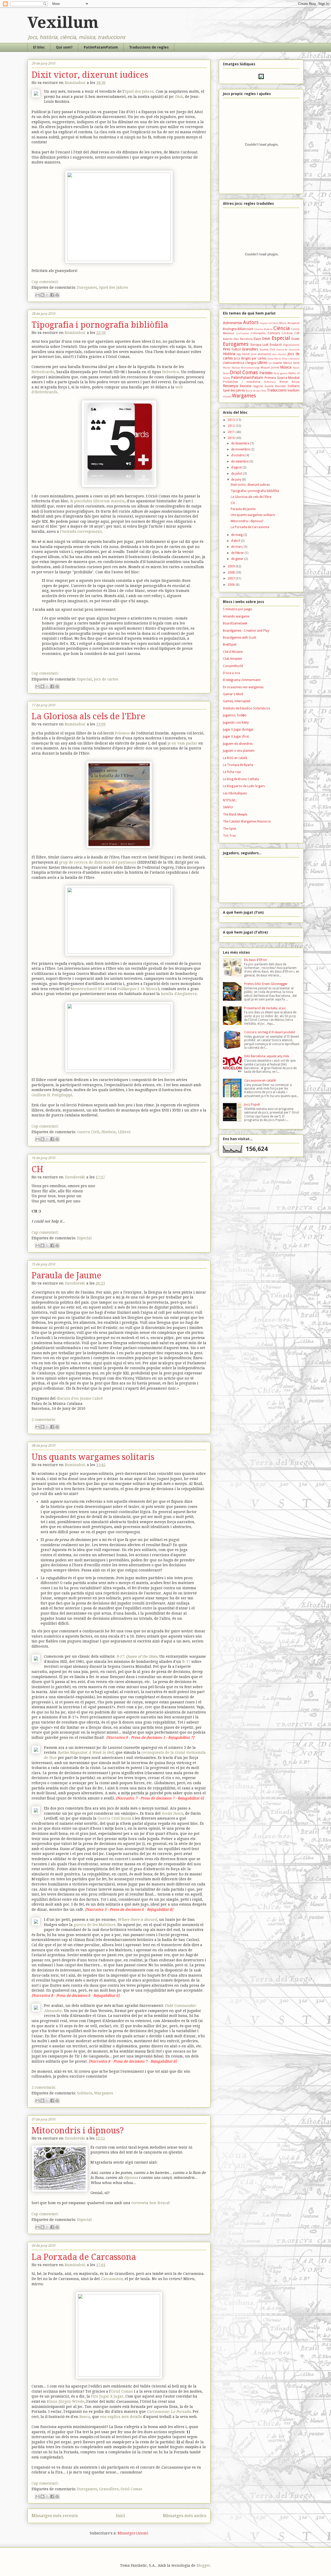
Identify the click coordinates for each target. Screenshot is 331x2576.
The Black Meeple (235, 815)
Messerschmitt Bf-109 (90, 989)
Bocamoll (294, 323)
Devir (266, 339)
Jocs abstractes (261, 354)
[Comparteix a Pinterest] (57, 295)
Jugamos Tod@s (235, 715)
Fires (227, 349)
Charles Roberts (263, 329)
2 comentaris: (44, 1420)
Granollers (109, 2489)
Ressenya (230, 386)
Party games (281, 373)
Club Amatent (232, 659)
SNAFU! (228, 807)
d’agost (237, 467)
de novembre (241, 449)
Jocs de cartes (106, 679)
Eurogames (87, 287)
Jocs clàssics (279, 354)
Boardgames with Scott (240, 638)
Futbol (236, 349)
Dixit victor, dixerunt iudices (90, 75)
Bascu (85, 2417)
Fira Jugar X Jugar (107, 2396)
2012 (232, 426)
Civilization (243, 333)
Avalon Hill (266, 323)
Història (109, 1132)
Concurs (274, 333)
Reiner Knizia (289, 382)
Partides (266, 373)
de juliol (237, 474)
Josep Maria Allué (277, 359)
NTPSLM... (230, 800)
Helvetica (171, 372)
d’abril (236, 541)
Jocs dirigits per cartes (250, 358)
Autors (251, 322)
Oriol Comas (122, 2391)
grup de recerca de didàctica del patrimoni (98, 862)
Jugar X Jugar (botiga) (238, 730)
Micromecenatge (250, 368)
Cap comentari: (45, 282)
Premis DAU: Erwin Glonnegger (266, 984)
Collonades (258, 333)
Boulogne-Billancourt (238, 329)
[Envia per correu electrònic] (37, 295)
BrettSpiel (230, 645)
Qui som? (64, 47)
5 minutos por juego (238, 609)
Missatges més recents (55, 2516)
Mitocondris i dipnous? (78, 2131)
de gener (238, 559)
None (226, 373)
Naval (296, 368)
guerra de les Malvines (95, 1925)
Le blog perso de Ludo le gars (244, 786)
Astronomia (232, 323)
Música (286, 367)
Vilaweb (227, 397)
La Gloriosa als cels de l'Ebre (88, 716)
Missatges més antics (185, 2516)
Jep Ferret (243, 354)
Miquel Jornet (270, 368)
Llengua (251, 363)
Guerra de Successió (288, 350)
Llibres (124, 1132)
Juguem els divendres (238, 744)
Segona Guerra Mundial (269, 386)
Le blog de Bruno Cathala (241, 779)
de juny (237, 480)
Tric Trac (230, 836)
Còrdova (287, 333)
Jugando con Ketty (236, 723)
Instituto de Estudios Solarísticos (246, 708)
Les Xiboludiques (235, 793)
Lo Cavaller (276, 363)
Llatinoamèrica (234, 363)
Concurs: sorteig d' (269, 1032)
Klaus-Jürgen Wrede (66, 2401)
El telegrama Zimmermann (242, 680)
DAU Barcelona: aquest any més (267, 1056)
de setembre (240, 461)
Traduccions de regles (149, 47)
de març (237, 547)
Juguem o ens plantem (239, 751)
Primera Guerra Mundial (282, 378)
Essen (295, 339)
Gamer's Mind (233, 694)
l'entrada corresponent (81, 531)
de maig (237, 535)
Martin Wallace (232, 368)
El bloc (39, 47)
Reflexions (270, 382)
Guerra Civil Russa (114, 1818)
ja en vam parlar (182, 743)
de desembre (241, 443)
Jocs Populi (252, 1105)
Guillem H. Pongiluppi (52, 1095)
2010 (232, 438)
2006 (232, 585)
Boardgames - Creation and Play (246, 631)
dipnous (131, 2178)
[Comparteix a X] (47, 295)
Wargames (104, 2093)
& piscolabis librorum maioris (97, 501)
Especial (84, 679)
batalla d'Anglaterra (179, 994)
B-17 (186, 1662)
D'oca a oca (231, 673)
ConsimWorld (233, 666)
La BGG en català (235, 758)
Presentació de (265, 1008)
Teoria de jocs (253, 391)
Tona (264, 391)
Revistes (246, 386)
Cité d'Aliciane (233, 652)
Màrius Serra (292, 363)
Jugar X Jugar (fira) (236, 737)
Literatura (294, 359)
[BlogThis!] (42, 295)
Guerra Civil (88, 1132)
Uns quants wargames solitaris (93, 1457)
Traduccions (277, 390)
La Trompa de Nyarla (238, 765)
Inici (120, 2516)
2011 (232, 432)
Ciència (281, 328)
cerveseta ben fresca (150, 2203)
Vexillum (63, 22)
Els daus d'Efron (255, 960)
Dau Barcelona (243, 339)
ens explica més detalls (121, 2417)
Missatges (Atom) (133, 2533)
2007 (232, 578)
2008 (232, 573)
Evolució (276, 345)
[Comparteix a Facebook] (52, 295)
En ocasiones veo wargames (243, 687)
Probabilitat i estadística (242, 382)
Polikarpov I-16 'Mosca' (138, 989)
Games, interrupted (237, 701)
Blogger (203, 2565)
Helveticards (43, 372)
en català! (260, 1080)
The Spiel (229, 829)
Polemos (123, 733)
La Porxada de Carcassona (84, 2257)
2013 (232, 420)
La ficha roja (232, 772)
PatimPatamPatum (101, 47)
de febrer (238, 553)
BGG (276, 323)
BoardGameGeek (235, 623)
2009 (232, 566)
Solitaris (85, 2093)
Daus (257, 339)
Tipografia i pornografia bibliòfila (100, 325)
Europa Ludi (259, 345)
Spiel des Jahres (139, 91)
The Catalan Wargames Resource (247, 821)
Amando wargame (236, 616)
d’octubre (238, 455)
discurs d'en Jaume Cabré (80, 1398)
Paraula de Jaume (66, 1275)
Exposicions (291, 345)
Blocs (283, 323)
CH (37, 1169)
